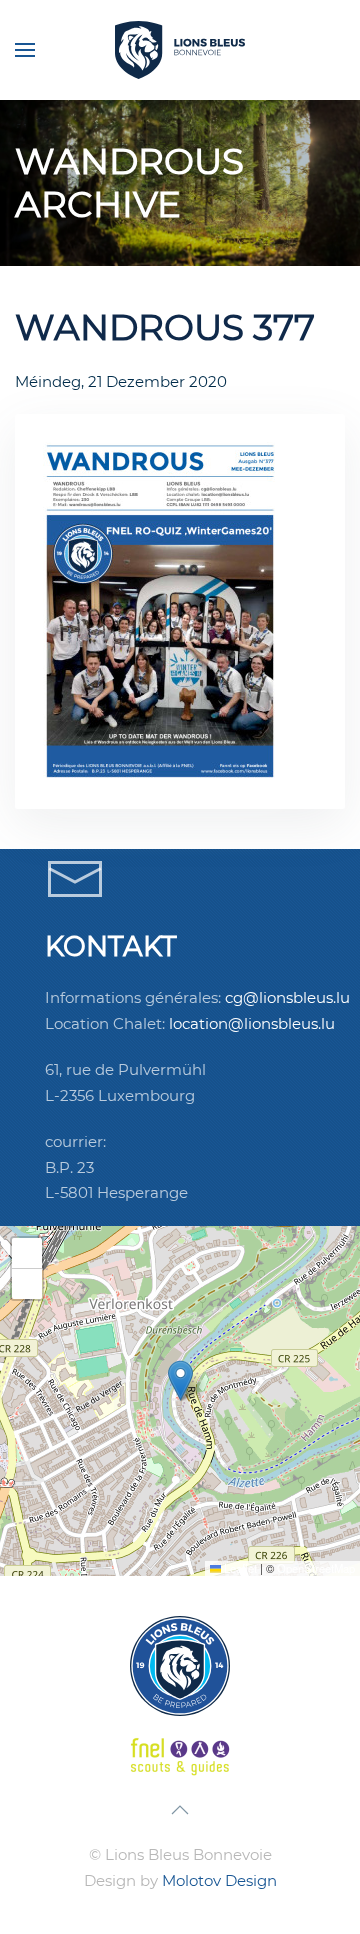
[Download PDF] (150, 611)
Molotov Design (219, 1880)
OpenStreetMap (316, 1568)
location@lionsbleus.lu (252, 1023)
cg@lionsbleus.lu (287, 997)
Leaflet (239, 1568)
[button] (25, 50)
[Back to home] (180, 50)
